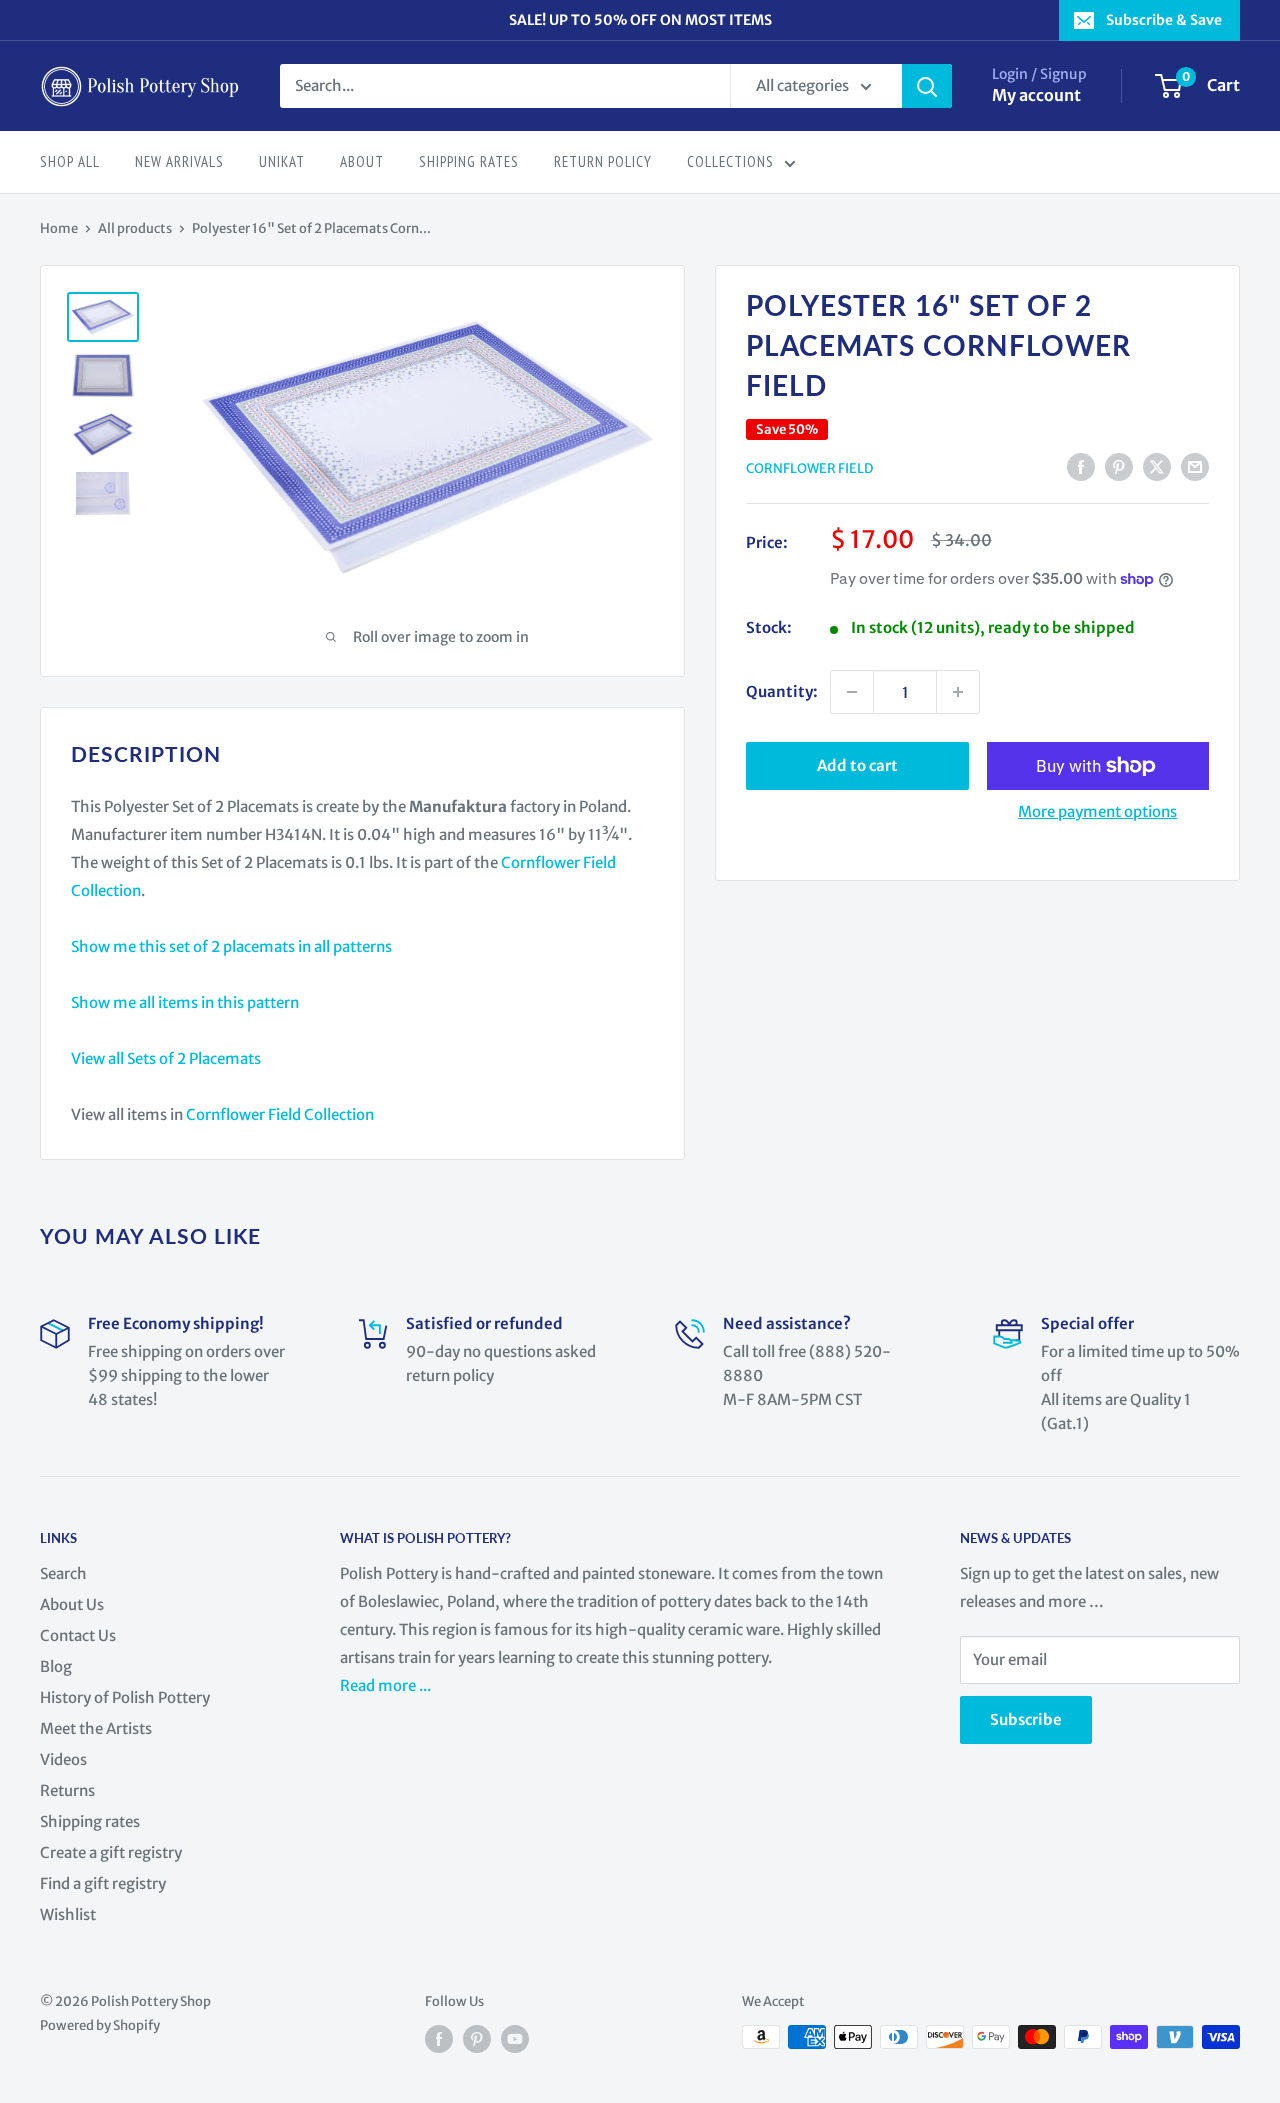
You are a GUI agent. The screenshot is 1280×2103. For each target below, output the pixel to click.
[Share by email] (1195, 466)
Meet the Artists (96, 1728)
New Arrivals (179, 161)
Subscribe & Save (1164, 20)
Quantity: (782, 691)
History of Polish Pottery (125, 1697)
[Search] (927, 86)
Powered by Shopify (100, 2025)
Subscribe (1026, 1719)
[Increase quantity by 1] (958, 692)
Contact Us (78, 1635)
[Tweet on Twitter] (1157, 466)
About (362, 161)
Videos (63, 1759)
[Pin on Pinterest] (1119, 466)
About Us (72, 1604)
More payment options (1097, 811)
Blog (56, 1666)
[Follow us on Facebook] (439, 2039)
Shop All (70, 161)
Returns (67, 1790)
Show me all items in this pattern (185, 1002)
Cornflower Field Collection (280, 1114)
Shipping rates (90, 1821)
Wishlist (68, 1914)
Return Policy (603, 161)
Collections (730, 161)
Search (63, 1573)
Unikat (282, 161)
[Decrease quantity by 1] (852, 692)
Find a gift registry (103, 1883)
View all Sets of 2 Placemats (166, 1058)
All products (135, 228)
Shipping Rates (469, 161)
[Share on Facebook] (1081, 466)
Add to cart (857, 765)
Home (59, 228)
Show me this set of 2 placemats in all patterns (231, 946)
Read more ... (387, 1685)
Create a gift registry (111, 1852)
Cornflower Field (809, 468)
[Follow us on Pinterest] (477, 2039)
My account (1036, 95)
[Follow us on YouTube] (515, 2039)
